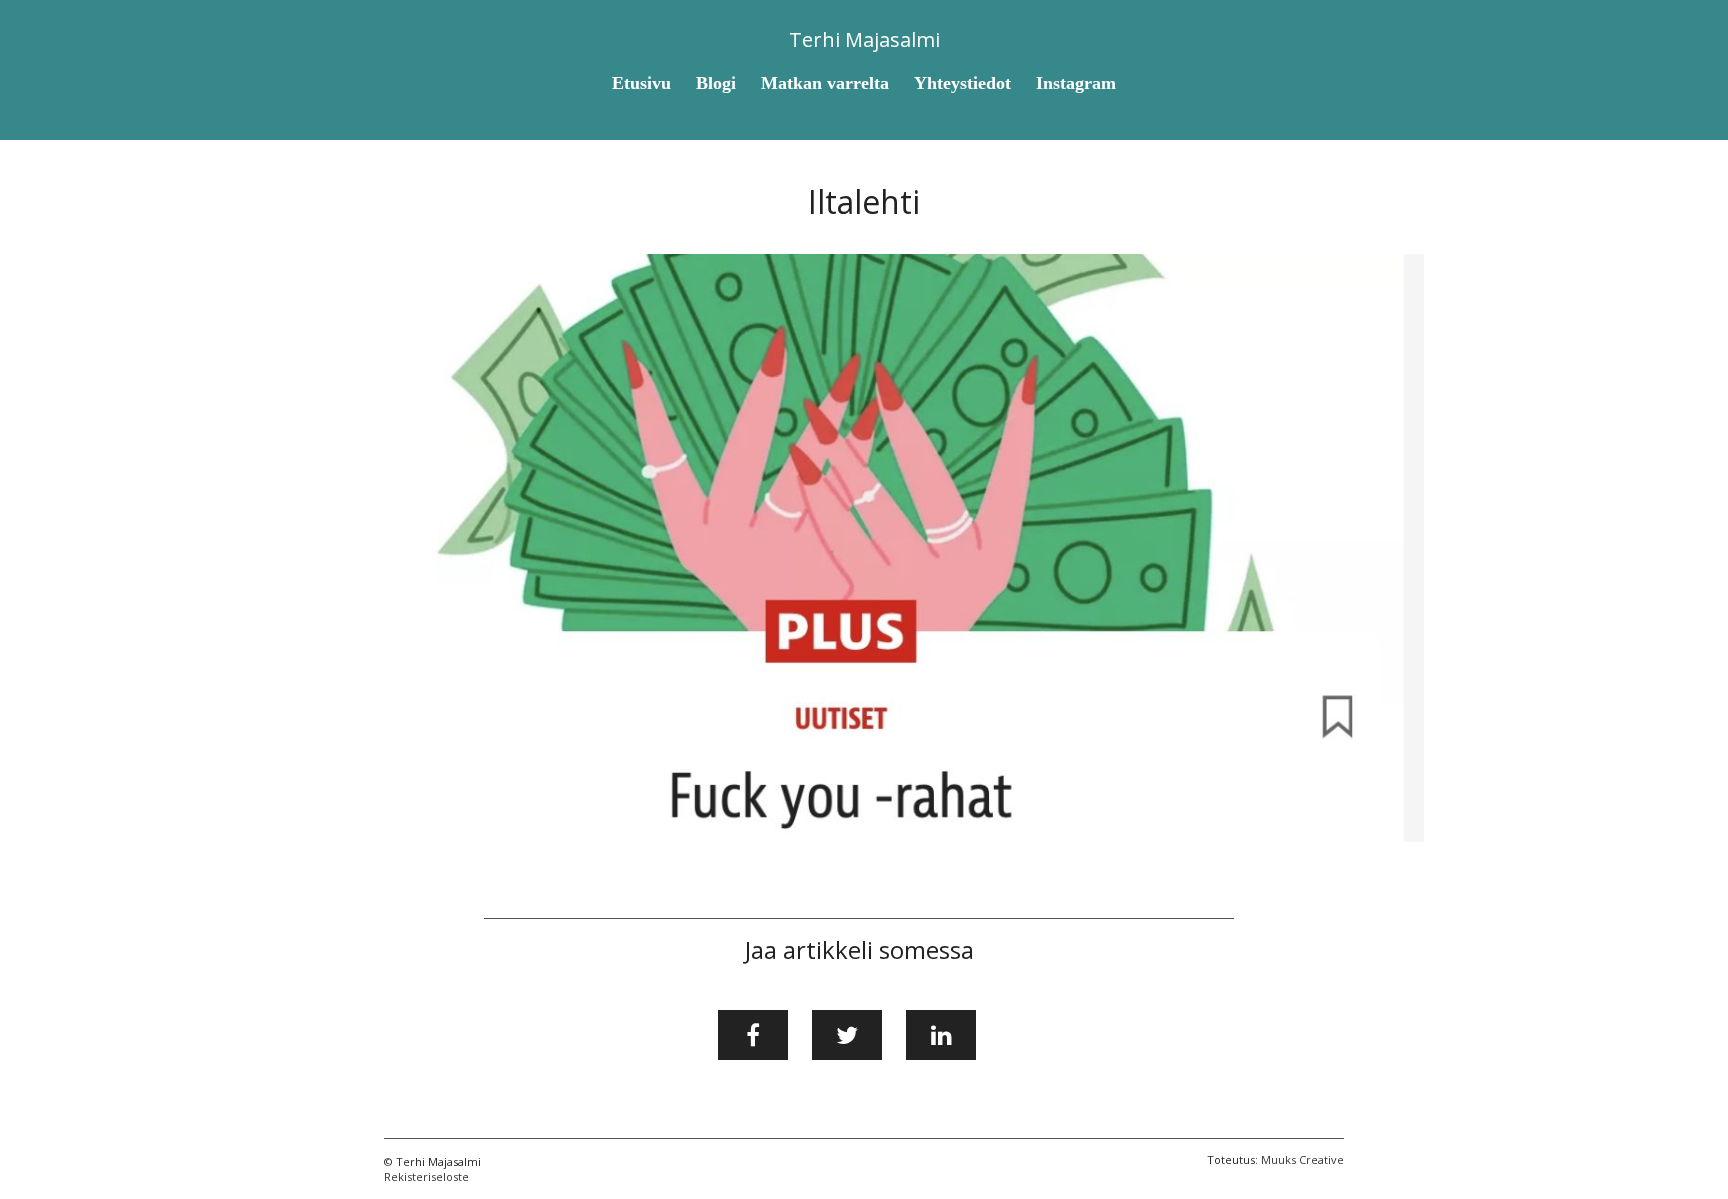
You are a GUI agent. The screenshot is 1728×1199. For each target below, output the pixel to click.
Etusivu (641, 83)
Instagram (1076, 83)
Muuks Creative (1302, 1159)
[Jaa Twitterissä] (847, 1035)
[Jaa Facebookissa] (753, 1035)
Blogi (716, 83)
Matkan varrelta (825, 83)
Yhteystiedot (962, 83)
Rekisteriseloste (426, 1176)
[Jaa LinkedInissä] (941, 1035)
